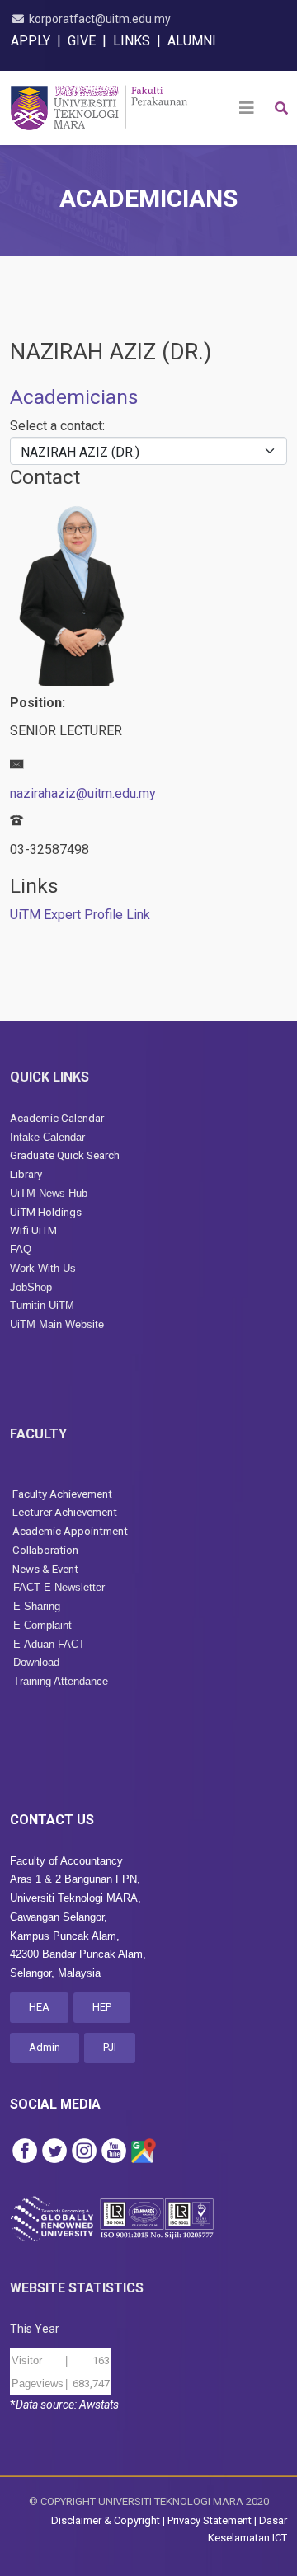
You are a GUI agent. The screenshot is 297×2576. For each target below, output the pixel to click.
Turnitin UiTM (42, 1305)
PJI (110, 2047)
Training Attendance (61, 1681)
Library (26, 1174)
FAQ (21, 1249)
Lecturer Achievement (65, 1512)
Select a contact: (57, 426)
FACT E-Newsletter (59, 1587)
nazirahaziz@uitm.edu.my (83, 793)
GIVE (82, 41)
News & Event (45, 1569)
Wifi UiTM (33, 1230)
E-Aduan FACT (49, 1644)
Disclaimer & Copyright (106, 2520)
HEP (102, 2007)
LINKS (132, 41)
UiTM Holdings (46, 1212)
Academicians (74, 397)
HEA (39, 2007)
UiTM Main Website (57, 1324)
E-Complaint (42, 1625)
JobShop (31, 1287)
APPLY (31, 41)
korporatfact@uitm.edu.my (100, 19)
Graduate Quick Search (65, 1155)
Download (36, 1662)
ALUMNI (192, 41)
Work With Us (43, 1268)
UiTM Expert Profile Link (80, 915)
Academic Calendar (57, 1118)
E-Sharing (37, 1606)
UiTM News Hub (49, 1193)
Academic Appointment (70, 1531)
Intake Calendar (47, 1137)
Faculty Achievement (62, 1494)
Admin (45, 2047)
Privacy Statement (210, 2520)
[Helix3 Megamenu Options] (247, 108)
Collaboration (44, 1550)
